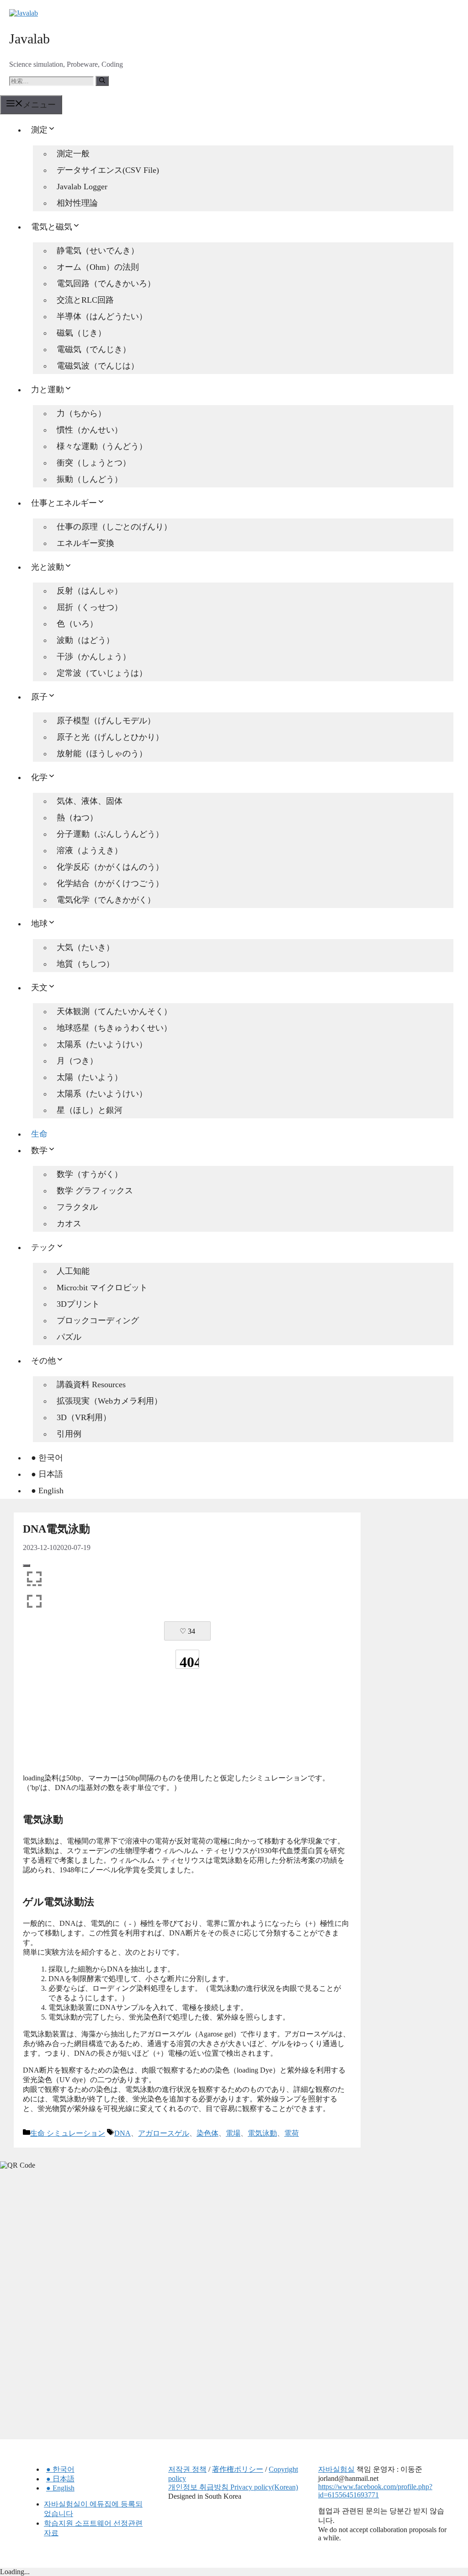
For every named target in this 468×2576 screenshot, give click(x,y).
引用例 (69, 1434)
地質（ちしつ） (85, 964)
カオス (69, 1224)
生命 (39, 1134)
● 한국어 (47, 1458)
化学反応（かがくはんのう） (110, 867)
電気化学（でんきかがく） (106, 900)
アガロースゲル (164, 2133)
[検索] (102, 81)
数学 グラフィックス (95, 1191)
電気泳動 (262, 2133)
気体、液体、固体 (90, 801)
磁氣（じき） (81, 333)
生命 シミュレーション (68, 2133)
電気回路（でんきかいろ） (106, 283)
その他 (43, 1361)
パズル (69, 1337)
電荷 (292, 2133)
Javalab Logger (82, 187)
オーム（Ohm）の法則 (98, 267)
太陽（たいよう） (90, 1077)
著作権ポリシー (238, 2469)
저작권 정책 (187, 2469)
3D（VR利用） (84, 1417)
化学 (39, 777)
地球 (39, 924)
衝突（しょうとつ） (94, 463)
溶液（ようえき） (90, 850)
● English (47, 1491)
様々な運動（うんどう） (102, 446)
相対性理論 (77, 203)
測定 (39, 130)
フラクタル (77, 1207)
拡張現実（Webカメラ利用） (109, 1401)
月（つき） (77, 1061)
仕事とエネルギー (64, 503)
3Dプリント (78, 1304)
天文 (39, 988)
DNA (122, 2133)
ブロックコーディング (98, 1320)
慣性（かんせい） (90, 430)
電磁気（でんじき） (94, 349)
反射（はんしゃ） (90, 591)
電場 (233, 2133)
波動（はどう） (85, 640)
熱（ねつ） (77, 818)
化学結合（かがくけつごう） (110, 883)
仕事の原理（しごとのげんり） (114, 527)
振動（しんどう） (90, 479)
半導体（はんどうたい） (102, 316)
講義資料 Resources (91, 1384)
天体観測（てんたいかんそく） (114, 1011)
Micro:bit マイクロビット (102, 1288)
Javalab (29, 39)
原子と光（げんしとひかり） (110, 737)
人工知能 (73, 1271)
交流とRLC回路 (85, 300)
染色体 (207, 2133)
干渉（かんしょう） (94, 657)
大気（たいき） (85, 947)
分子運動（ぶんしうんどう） (110, 834)
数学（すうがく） (90, 1174)
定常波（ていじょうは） (102, 673)
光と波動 (48, 567)
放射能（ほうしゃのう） (102, 754)
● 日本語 (47, 1474)
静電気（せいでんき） (98, 251)
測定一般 (73, 154)
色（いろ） (77, 624)
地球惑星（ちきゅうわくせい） (114, 1028)
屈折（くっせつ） (90, 607)
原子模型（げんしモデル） (106, 721)
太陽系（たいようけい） (102, 1044)
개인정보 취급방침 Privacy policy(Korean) (233, 2487)
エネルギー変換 (85, 543)
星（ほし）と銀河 (90, 1110)
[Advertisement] (187, 1731)
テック (43, 1247)
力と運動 (48, 390)
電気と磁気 (52, 227)
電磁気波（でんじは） (98, 366)
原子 (39, 697)
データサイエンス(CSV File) (108, 170)
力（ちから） (81, 413)
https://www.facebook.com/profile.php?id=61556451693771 (375, 2491)
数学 (39, 1150)
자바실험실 (336, 2469)
